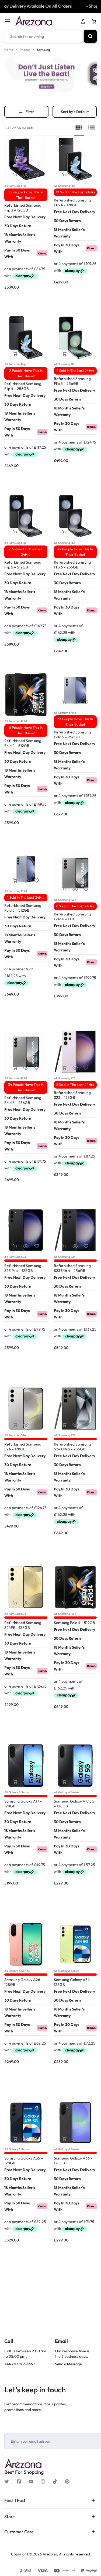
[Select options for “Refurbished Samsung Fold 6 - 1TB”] (64, 889)
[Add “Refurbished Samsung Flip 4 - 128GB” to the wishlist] (86, 175)
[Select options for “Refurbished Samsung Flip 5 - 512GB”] (15, 532)
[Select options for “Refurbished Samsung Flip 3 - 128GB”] (15, 175)
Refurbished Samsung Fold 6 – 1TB (72, 917)
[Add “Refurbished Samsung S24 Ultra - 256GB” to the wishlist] (86, 1425)
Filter (30, 112)
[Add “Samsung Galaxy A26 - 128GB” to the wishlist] (37, 1960)
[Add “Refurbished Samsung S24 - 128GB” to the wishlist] (37, 1425)
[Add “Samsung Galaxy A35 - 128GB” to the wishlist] (37, 2139)
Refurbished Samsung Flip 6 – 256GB (72, 565)
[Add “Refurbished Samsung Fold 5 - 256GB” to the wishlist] (86, 702)
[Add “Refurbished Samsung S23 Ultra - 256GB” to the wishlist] (86, 1246)
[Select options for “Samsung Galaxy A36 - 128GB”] (64, 2139)
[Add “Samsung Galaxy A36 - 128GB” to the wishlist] (86, 2139)
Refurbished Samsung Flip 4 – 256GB (23, 386)
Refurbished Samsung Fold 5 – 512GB (23, 908)
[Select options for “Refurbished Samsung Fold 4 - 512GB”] (15, 711)
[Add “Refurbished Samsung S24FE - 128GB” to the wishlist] (37, 1603)
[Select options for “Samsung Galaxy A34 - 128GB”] (64, 1960)
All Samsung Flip (15, 186)
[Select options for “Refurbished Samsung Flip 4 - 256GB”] (15, 354)
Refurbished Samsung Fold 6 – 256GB (23, 1100)
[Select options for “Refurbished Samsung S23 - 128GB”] (64, 1068)
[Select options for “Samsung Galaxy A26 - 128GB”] (15, 1960)
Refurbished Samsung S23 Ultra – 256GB (72, 1268)
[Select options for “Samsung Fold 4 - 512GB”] (64, 1603)
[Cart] (94, 21)
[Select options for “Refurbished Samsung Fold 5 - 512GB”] (15, 881)
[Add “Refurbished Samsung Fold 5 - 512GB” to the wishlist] (37, 881)
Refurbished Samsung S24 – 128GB (23, 1447)
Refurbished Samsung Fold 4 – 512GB (23, 743)
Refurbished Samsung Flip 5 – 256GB (72, 381)
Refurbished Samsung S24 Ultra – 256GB (72, 1447)
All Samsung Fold (15, 721)
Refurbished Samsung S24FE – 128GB (23, 1625)
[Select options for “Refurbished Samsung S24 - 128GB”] (15, 1425)
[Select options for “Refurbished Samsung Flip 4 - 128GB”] (64, 175)
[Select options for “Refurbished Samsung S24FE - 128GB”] (15, 1603)
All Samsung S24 (15, 1435)
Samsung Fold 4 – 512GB (74, 1623)
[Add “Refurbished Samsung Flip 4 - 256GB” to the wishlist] (37, 354)
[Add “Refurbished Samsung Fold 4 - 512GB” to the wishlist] (37, 711)
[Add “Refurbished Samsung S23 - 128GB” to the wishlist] (86, 1068)
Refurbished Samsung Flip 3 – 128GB (23, 208)
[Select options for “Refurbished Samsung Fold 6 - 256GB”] (15, 1068)
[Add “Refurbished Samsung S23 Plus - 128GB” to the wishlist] (37, 1246)
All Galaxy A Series (17, 1792)
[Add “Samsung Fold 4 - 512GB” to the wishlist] (86, 1603)
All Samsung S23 (65, 1078)
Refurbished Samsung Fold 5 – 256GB (72, 735)
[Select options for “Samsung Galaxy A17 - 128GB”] (15, 1782)
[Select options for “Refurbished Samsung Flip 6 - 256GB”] (64, 532)
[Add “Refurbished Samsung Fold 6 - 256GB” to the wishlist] (37, 1068)
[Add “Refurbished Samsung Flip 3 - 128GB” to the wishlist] (37, 175)
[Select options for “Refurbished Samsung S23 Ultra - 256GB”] (64, 1246)
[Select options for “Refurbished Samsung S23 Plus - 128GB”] (15, 1246)
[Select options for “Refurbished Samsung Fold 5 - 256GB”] (64, 702)
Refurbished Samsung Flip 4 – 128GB (72, 203)
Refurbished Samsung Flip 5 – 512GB (23, 565)
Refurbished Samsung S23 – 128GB (72, 1095)
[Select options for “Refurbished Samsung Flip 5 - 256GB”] (64, 354)
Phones (25, 50)
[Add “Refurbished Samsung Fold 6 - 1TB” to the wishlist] (86, 889)
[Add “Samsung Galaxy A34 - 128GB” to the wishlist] (86, 1960)
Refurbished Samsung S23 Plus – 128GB (23, 1268)
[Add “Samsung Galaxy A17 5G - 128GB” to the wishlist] (86, 1782)
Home (9, 50)
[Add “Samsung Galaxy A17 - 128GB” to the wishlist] (37, 1782)
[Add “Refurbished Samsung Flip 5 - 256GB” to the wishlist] (86, 354)
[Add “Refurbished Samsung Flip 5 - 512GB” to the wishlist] (37, 532)
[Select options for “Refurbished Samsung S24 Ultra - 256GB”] (64, 1425)
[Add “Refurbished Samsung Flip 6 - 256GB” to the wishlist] (86, 532)
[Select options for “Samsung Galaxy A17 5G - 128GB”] (64, 1782)
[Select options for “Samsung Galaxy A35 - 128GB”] (15, 2139)
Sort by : (75, 112)
